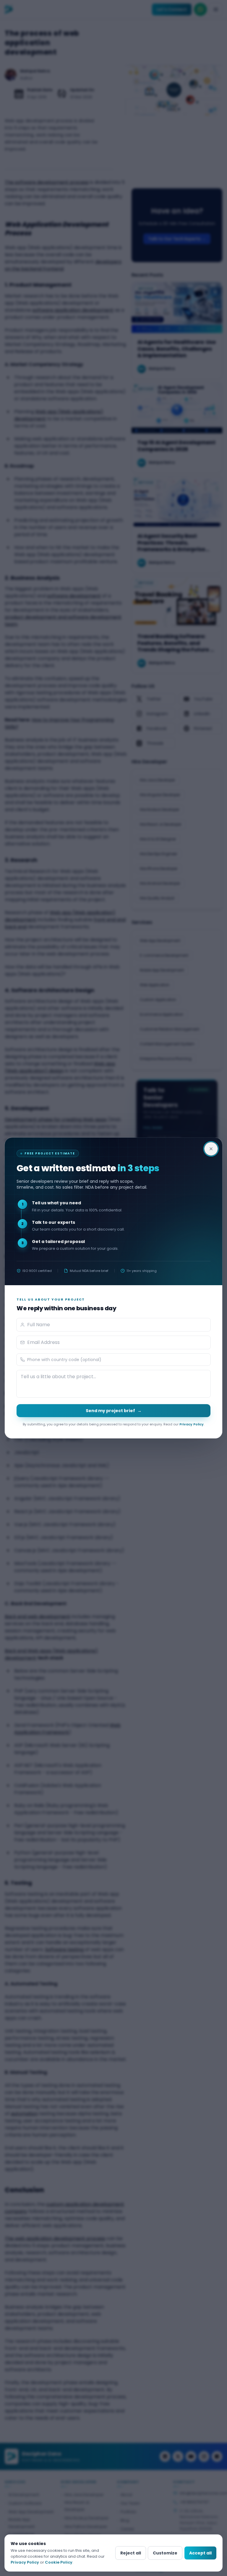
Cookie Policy (59, 2562)
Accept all (200, 2553)
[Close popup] (211, 1149)
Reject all (131, 2553)
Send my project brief (114, 1411)
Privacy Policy (192, 1424)
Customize (165, 2553)
